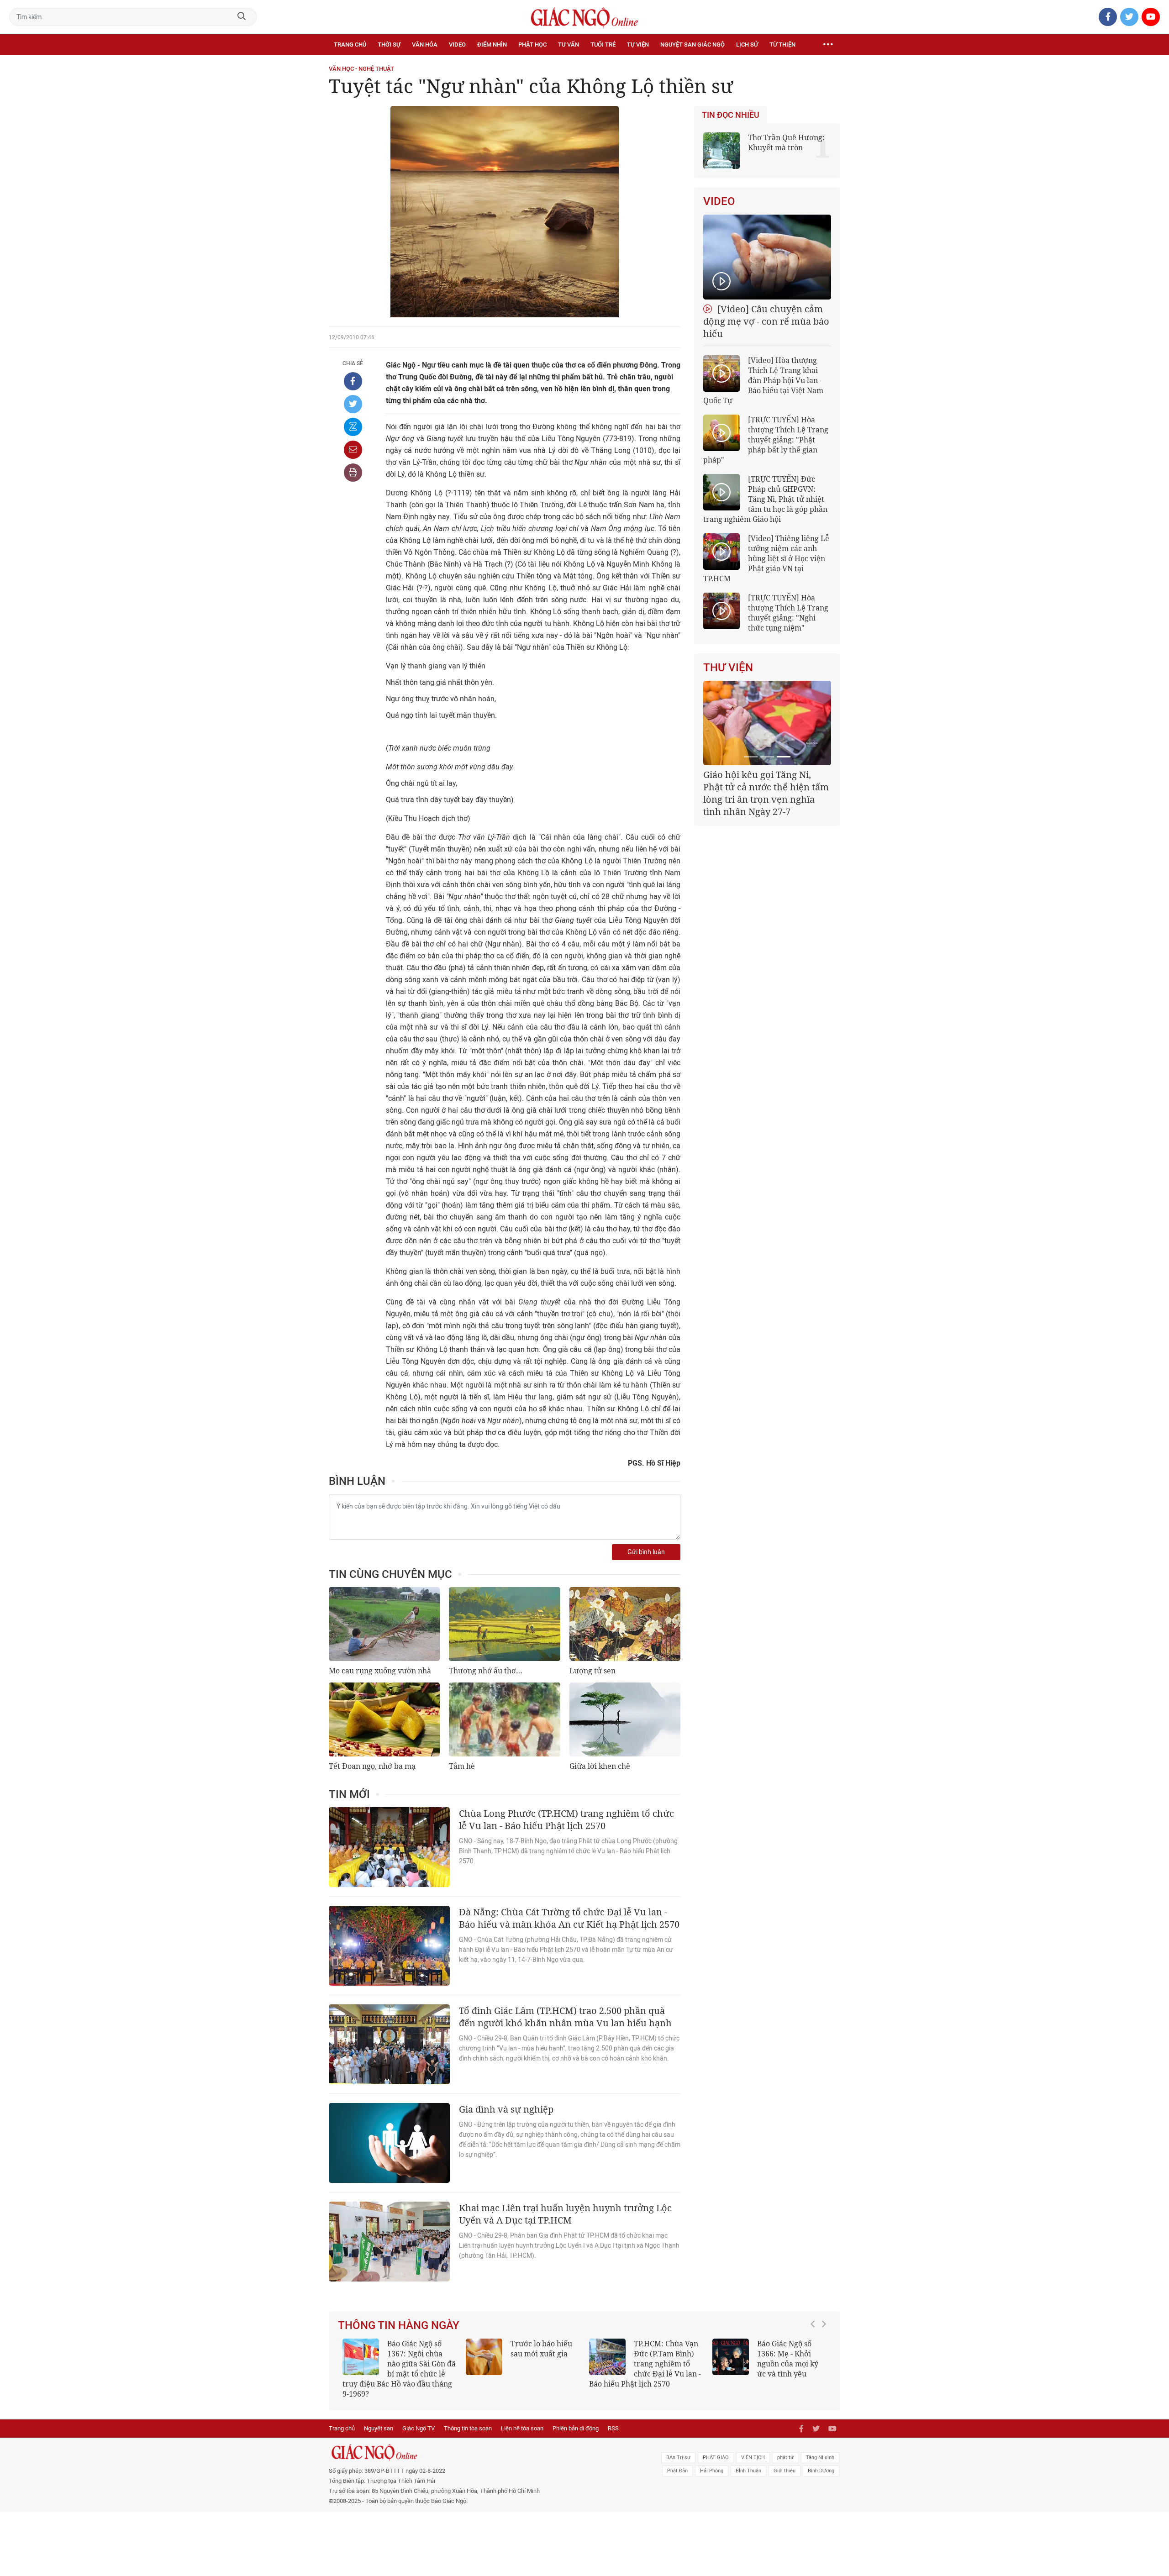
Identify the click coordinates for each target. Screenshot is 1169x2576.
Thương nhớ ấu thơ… (486, 1671)
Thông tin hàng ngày (399, 2325)
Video (457, 45)
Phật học (532, 45)
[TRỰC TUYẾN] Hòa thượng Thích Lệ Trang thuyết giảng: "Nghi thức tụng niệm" (788, 613)
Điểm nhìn (492, 45)
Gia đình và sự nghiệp (506, 2109)
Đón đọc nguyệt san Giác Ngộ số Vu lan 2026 (668, 2354)
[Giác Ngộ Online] (482, 2442)
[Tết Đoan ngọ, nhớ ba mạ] (384, 1719)
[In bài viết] (353, 473)
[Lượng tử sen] (625, 1624)
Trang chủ (350, 45)
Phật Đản (677, 2461)
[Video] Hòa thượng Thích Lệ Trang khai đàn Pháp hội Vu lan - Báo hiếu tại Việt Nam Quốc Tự (763, 380)
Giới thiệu (785, 2461)
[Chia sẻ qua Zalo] (353, 427)
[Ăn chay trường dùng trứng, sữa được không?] (484, 2357)
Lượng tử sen (592, 1671)
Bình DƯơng (821, 2461)
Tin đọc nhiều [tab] (731, 115)
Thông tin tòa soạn (468, 2418)
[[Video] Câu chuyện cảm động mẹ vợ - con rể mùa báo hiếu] (767, 257)
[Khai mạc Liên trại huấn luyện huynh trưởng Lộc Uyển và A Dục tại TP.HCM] (389, 2242)
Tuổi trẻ (603, 45)
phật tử (785, 2447)
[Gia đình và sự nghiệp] (389, 2143)
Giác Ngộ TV (419, 2418)
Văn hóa (425, 45)
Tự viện (638, 45)
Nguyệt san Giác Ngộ (692, 45)
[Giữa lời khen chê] (625, 1719)
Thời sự (389, 45)
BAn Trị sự (678, 2447)
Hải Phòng (712, 2461)
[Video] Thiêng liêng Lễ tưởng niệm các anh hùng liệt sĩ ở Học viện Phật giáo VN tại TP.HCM (766, 558)
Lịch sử (747, 45)
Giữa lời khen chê (600, 1766)
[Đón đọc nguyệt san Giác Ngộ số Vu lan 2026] (607, 2357)
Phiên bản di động (576, 2418)
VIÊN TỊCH (753, 2447)
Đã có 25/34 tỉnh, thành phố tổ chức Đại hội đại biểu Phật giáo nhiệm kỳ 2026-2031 (766, 787)
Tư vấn (569, 45)
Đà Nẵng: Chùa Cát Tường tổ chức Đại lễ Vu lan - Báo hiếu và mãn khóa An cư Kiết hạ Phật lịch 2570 (569, 1918)
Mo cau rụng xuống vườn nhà (380, 1671)
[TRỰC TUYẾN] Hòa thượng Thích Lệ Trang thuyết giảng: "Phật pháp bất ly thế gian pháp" (766, 440)
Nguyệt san (379, 2418)
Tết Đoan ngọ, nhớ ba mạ (372, 1766)
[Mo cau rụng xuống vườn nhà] (384, 1624)
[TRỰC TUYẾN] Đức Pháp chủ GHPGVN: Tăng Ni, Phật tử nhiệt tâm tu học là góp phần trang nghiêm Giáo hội (765, 499)
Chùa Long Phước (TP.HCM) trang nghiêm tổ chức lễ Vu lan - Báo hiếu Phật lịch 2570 (566, 1819)
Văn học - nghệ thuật (361, 69)
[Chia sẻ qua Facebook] (353, 381)
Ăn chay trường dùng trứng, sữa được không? (538, 2354)
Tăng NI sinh (820, 2447)
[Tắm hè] (504, 1719)
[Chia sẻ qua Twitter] (353, 404)
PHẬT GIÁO (716, 2447)
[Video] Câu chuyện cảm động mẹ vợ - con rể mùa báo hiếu (766, 321)
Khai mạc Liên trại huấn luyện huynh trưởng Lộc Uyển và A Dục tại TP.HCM (565, 2214)
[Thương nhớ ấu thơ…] (504, 1624)
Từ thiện (782, 45)
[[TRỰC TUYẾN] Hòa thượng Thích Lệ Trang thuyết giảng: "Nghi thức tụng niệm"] (721, 611)
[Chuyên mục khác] (828, 45)
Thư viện (728, 668)
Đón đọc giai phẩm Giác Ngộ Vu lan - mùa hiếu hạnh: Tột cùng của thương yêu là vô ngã (769, 2364)
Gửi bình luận (646, 1552)
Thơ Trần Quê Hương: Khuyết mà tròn (786, 142)
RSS (613, 2418)
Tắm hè (462, 1766)
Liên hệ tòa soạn (522, 2418)
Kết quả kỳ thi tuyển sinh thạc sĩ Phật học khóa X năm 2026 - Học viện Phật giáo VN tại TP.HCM (395, 2364)
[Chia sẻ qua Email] (353, 450)
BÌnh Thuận (748, 2461)
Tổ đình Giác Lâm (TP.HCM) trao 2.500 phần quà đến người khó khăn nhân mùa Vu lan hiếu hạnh (565, 2017)
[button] (815, 2359)
